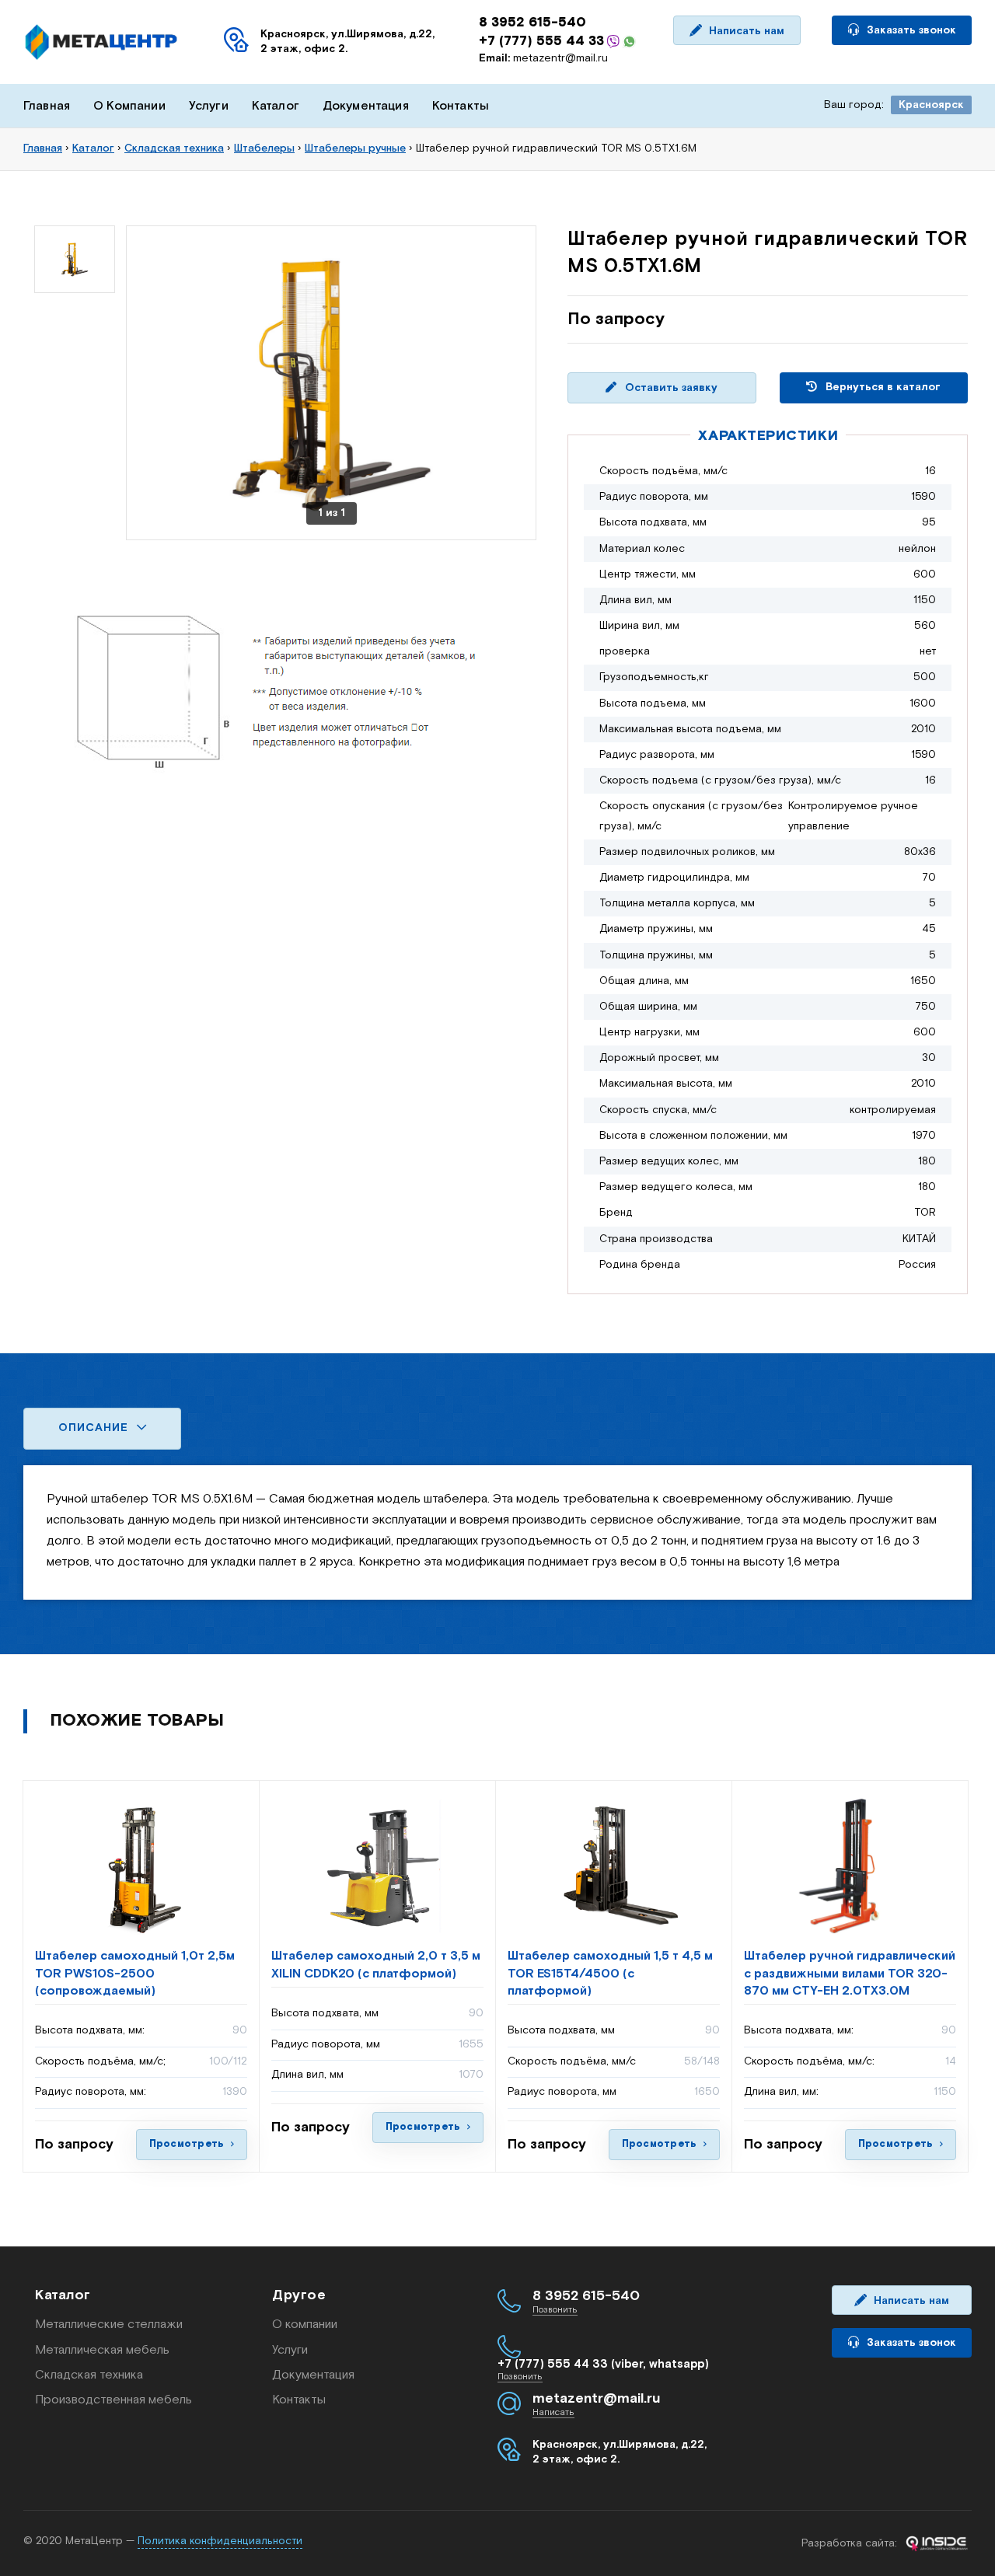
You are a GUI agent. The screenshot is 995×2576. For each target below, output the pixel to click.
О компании (305, 2325)
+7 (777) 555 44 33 (541, 41)
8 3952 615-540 (532, 23)
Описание (95, 1428)
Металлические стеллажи (109, 2325)
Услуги (209, 106)
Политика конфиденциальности (220, 2541)
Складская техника (89, 2375)
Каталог (276, 106)
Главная (47, 106)
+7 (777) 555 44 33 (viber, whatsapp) (603, 2364)
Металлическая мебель (102, 2350)
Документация (366, 106)
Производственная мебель (113, 2400)
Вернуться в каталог (882, 387)
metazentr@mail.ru (543, 58)
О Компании (129, 106)
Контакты (461, 106)
